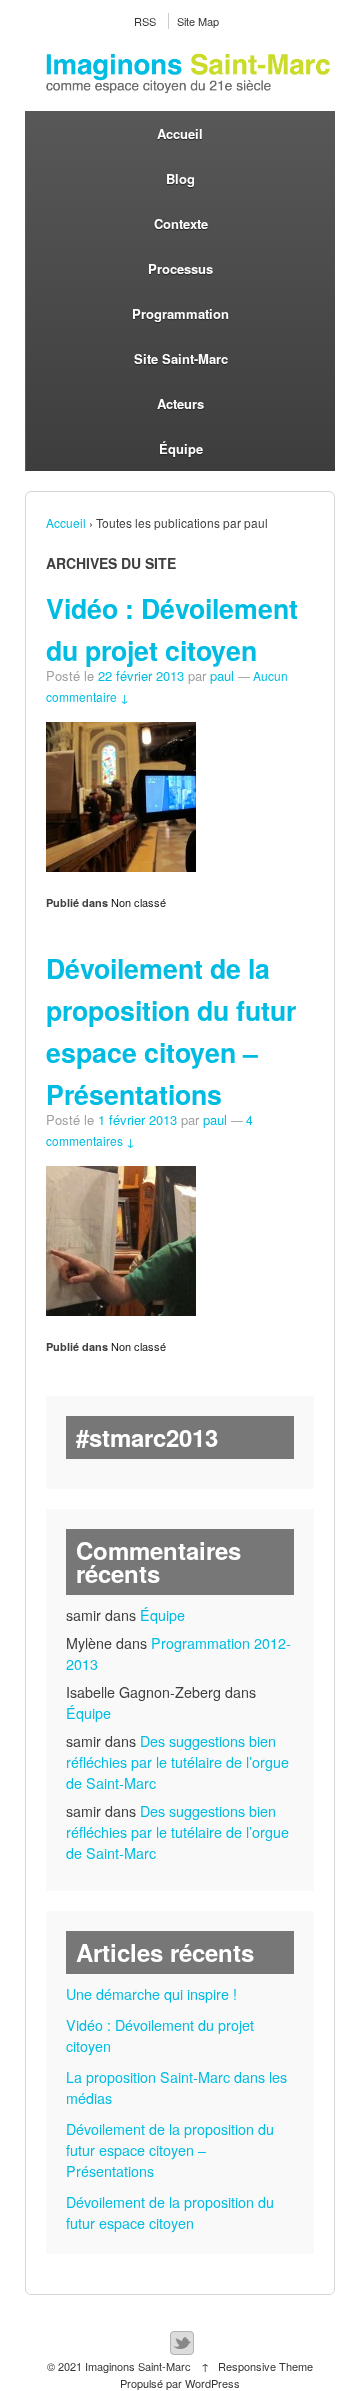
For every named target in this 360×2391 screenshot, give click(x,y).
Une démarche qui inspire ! (151, 1994)
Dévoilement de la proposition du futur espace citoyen (170, 2212)
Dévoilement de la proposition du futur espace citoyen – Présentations (170, 2150)
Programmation (180, 313)
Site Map (198, 21)
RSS (145, 21)
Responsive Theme (265, 2366)
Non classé (138, 902)
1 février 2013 (137, 1119)
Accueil (180, 133)
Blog (180, 178)
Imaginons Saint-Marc (138, 2366)
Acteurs (180, 403)
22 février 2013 (141, 675)
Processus (180, 268)
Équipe (181, 448)
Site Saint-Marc (181, 358)
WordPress (212, 2383)
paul (222, 675)
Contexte (181, 223)
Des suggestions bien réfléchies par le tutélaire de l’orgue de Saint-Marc (177, 1762)
